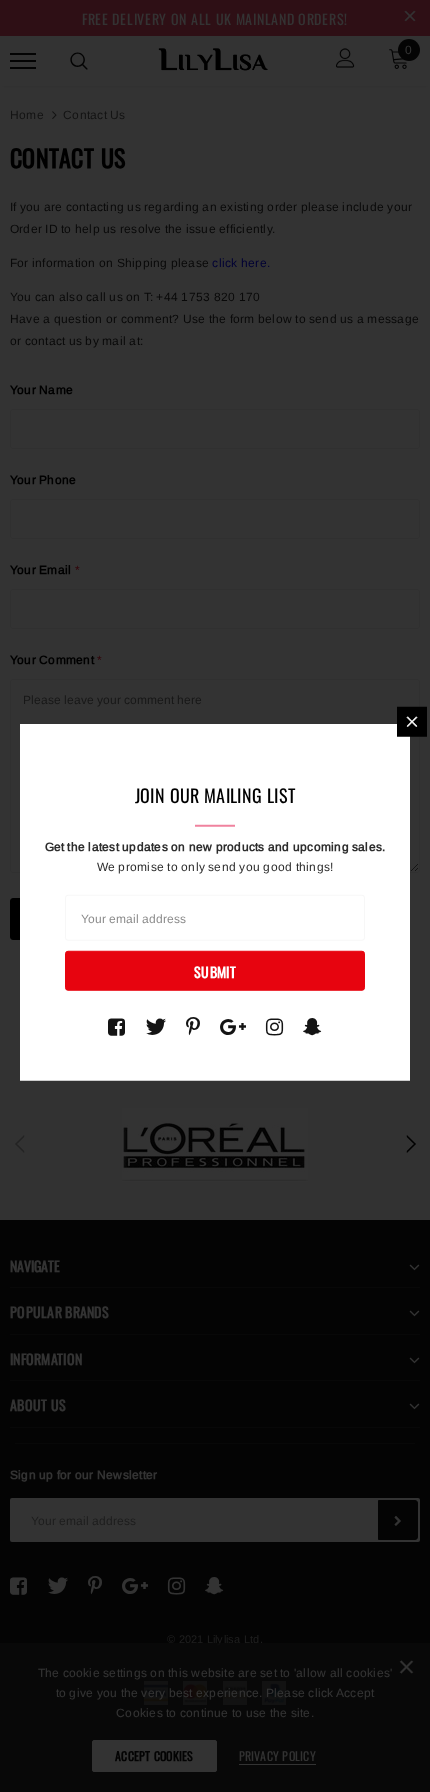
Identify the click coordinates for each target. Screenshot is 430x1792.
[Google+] (233, 1026)
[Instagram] (274, 1026)
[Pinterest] (193, 1026)
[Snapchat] (312, 1026)
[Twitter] (155, 1026)
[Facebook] (116, 1026)
